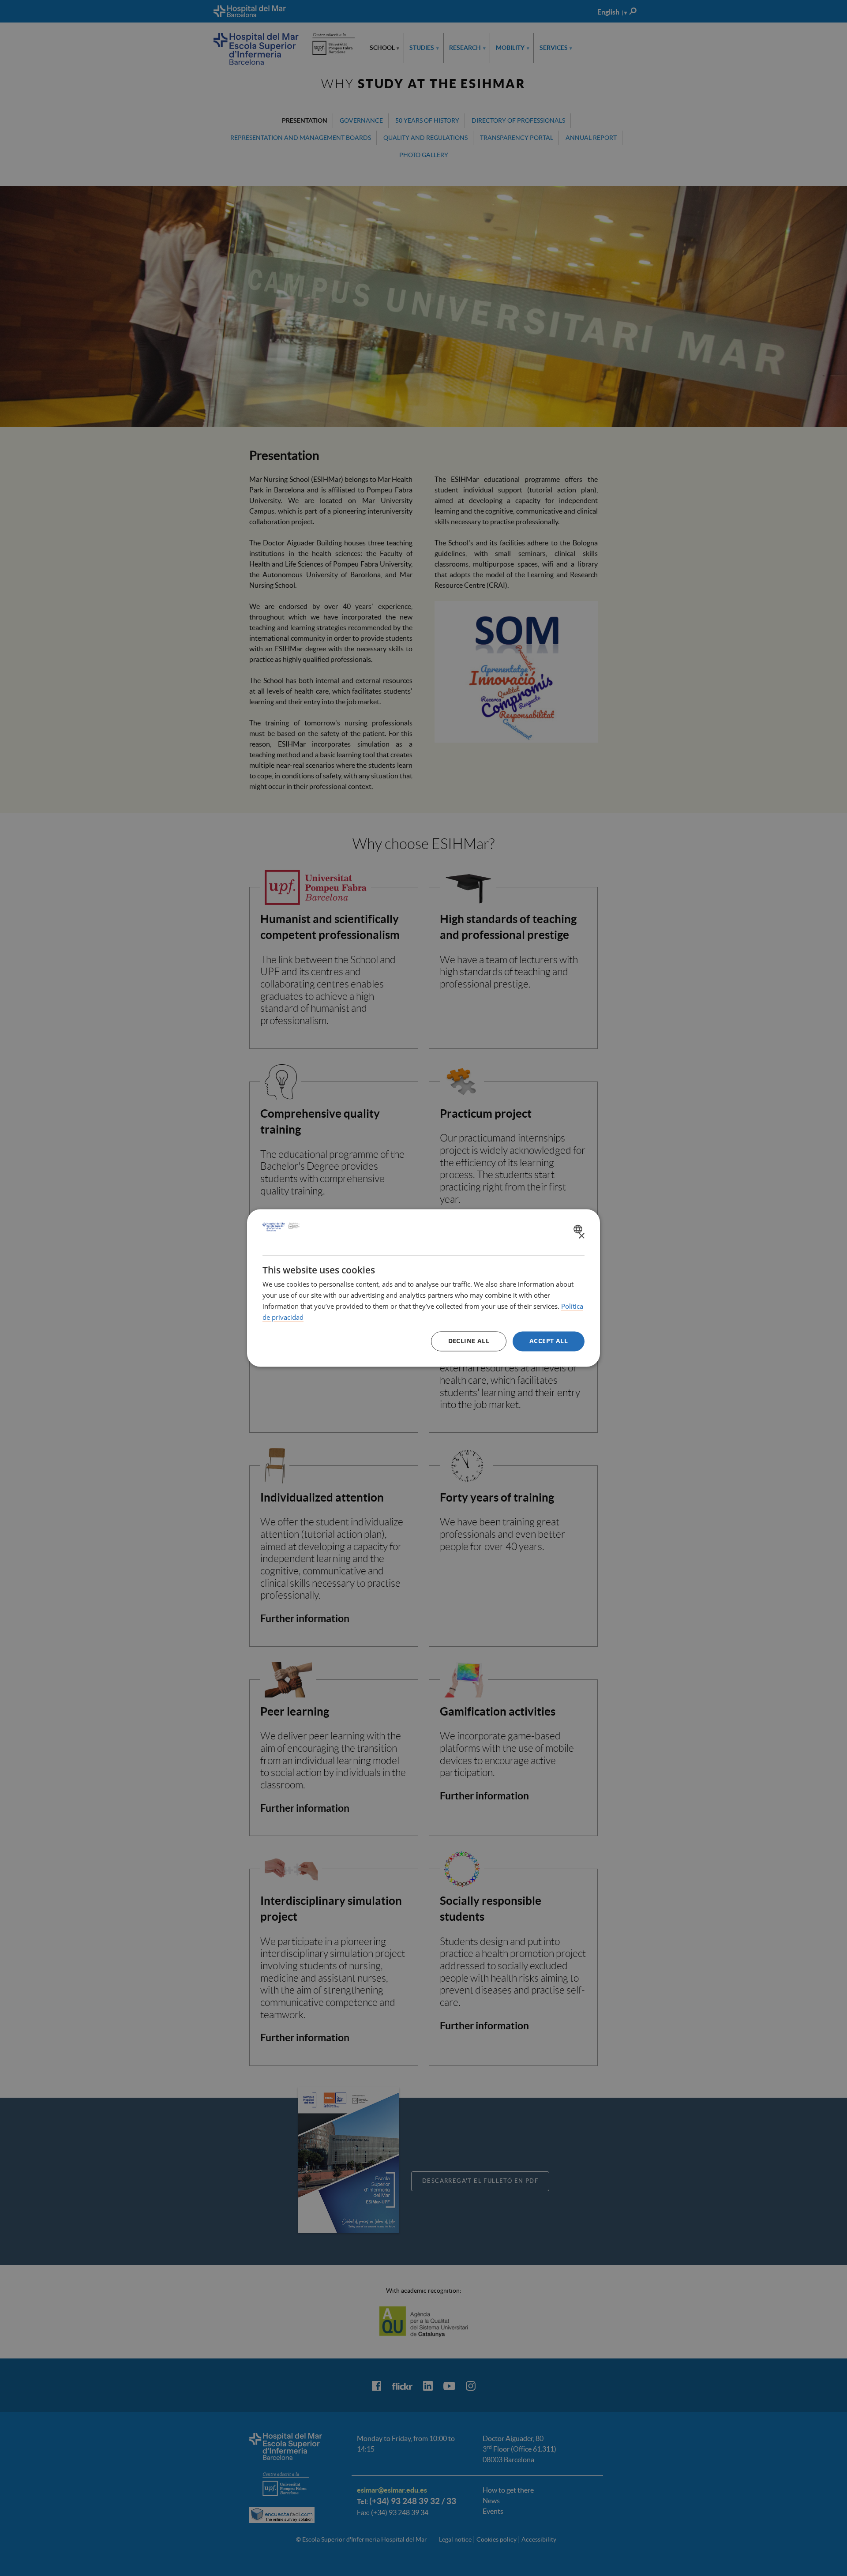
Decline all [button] (469, 1341)
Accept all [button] (549, 1341)
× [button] (581, 1236)
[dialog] (423, 1288)
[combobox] (579, 1229)
